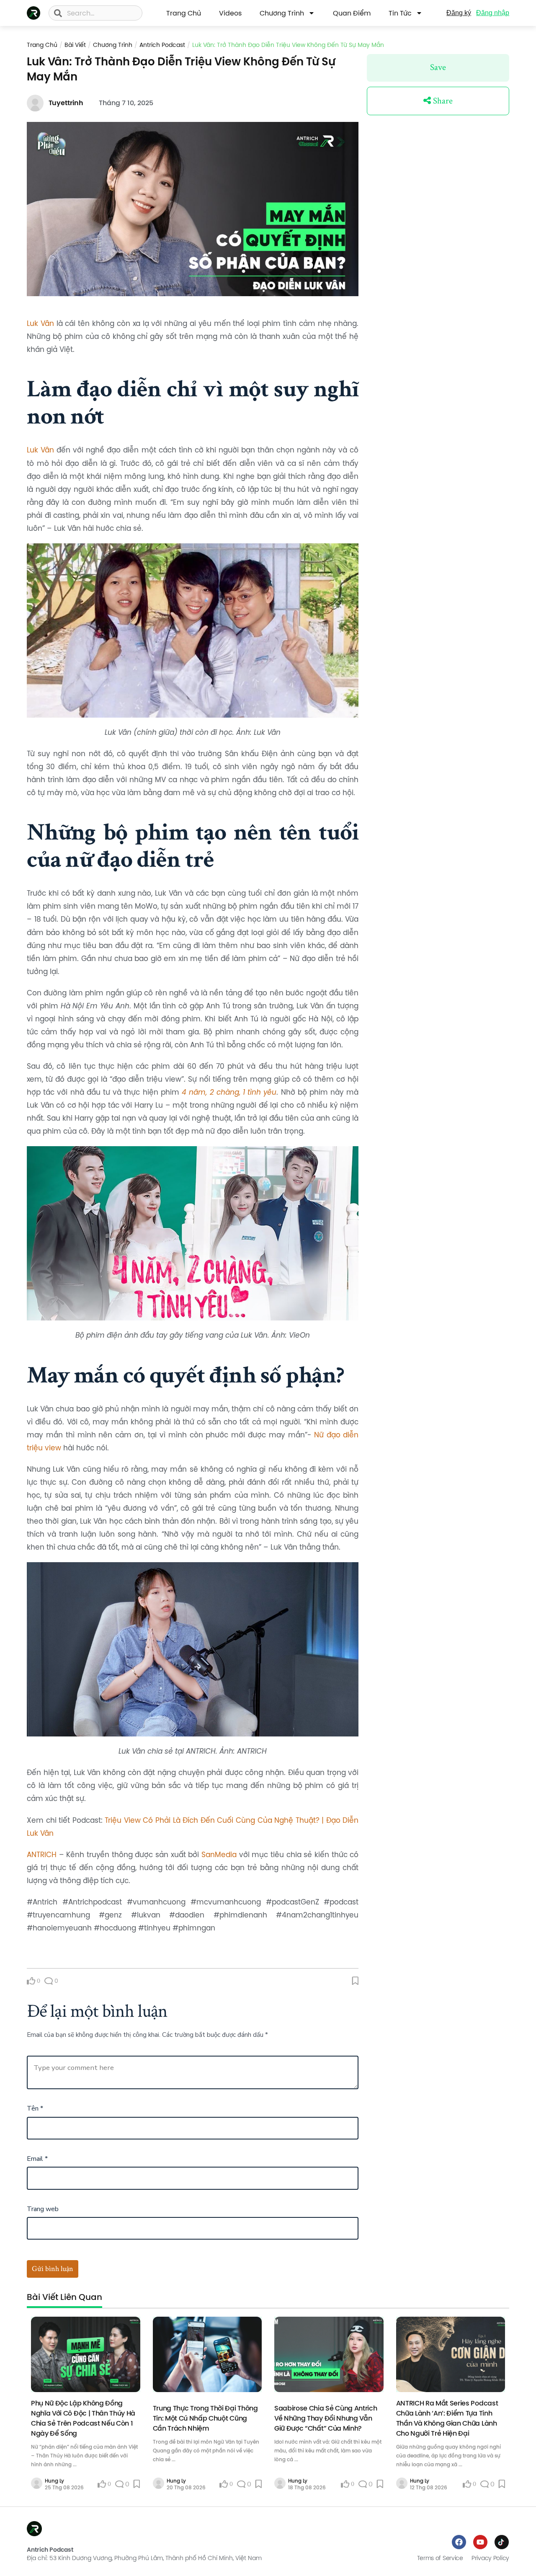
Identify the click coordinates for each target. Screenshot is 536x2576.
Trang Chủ (184, 13)
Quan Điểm (352, 13)
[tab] (64, 2300)
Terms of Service (440, 2558)
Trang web (43, 2209)
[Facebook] (459, 2542)
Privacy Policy (490, 2558)
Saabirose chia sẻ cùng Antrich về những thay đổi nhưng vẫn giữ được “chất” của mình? (326, 2418)
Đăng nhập (493, 13)
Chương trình (282, 13)
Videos (230, 13)
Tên (35, 2108)
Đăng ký (459, 13)
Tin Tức (400, 13)
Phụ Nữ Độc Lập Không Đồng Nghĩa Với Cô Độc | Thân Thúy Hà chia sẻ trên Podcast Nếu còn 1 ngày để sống (83, 2418)
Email (37, 2159)
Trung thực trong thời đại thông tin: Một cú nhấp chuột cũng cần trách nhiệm (205, 2418)
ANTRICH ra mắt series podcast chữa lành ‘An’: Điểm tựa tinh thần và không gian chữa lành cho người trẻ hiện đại (447, 2418)
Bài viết (75, 45)
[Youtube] (480, 2542)
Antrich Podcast (162, 45)
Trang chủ (42, 45)
